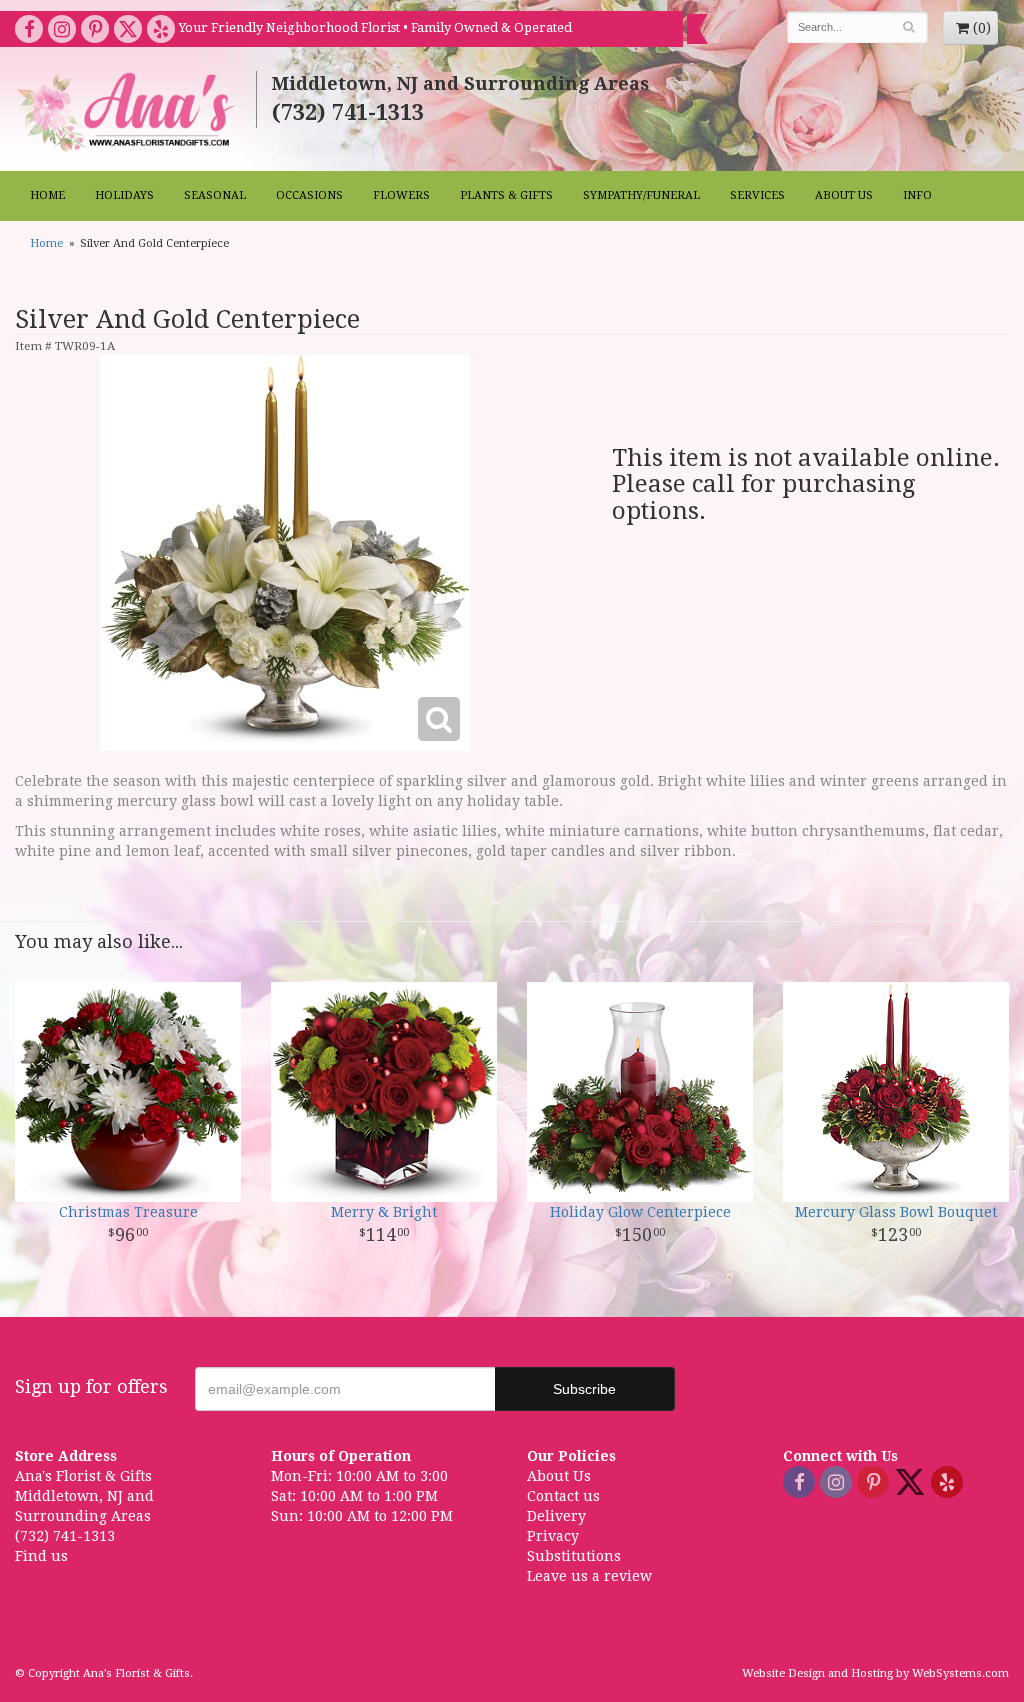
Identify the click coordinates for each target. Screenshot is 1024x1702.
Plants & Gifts (506, 195)
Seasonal (215, 195)
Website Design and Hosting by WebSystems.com (875, 1673)
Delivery (556, 1516)
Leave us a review (589, 1576)
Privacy (553, 1536)
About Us (844, 195)
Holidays (124, 195)
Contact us (563, 1496)
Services (757, 195)
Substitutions (574, 1556)
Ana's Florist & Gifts (128, 111)
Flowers (401, 195)
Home (47, 195)
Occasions (309, 195)
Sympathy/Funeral (641, 195)
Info (917, 195)
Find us (41, 1556)
